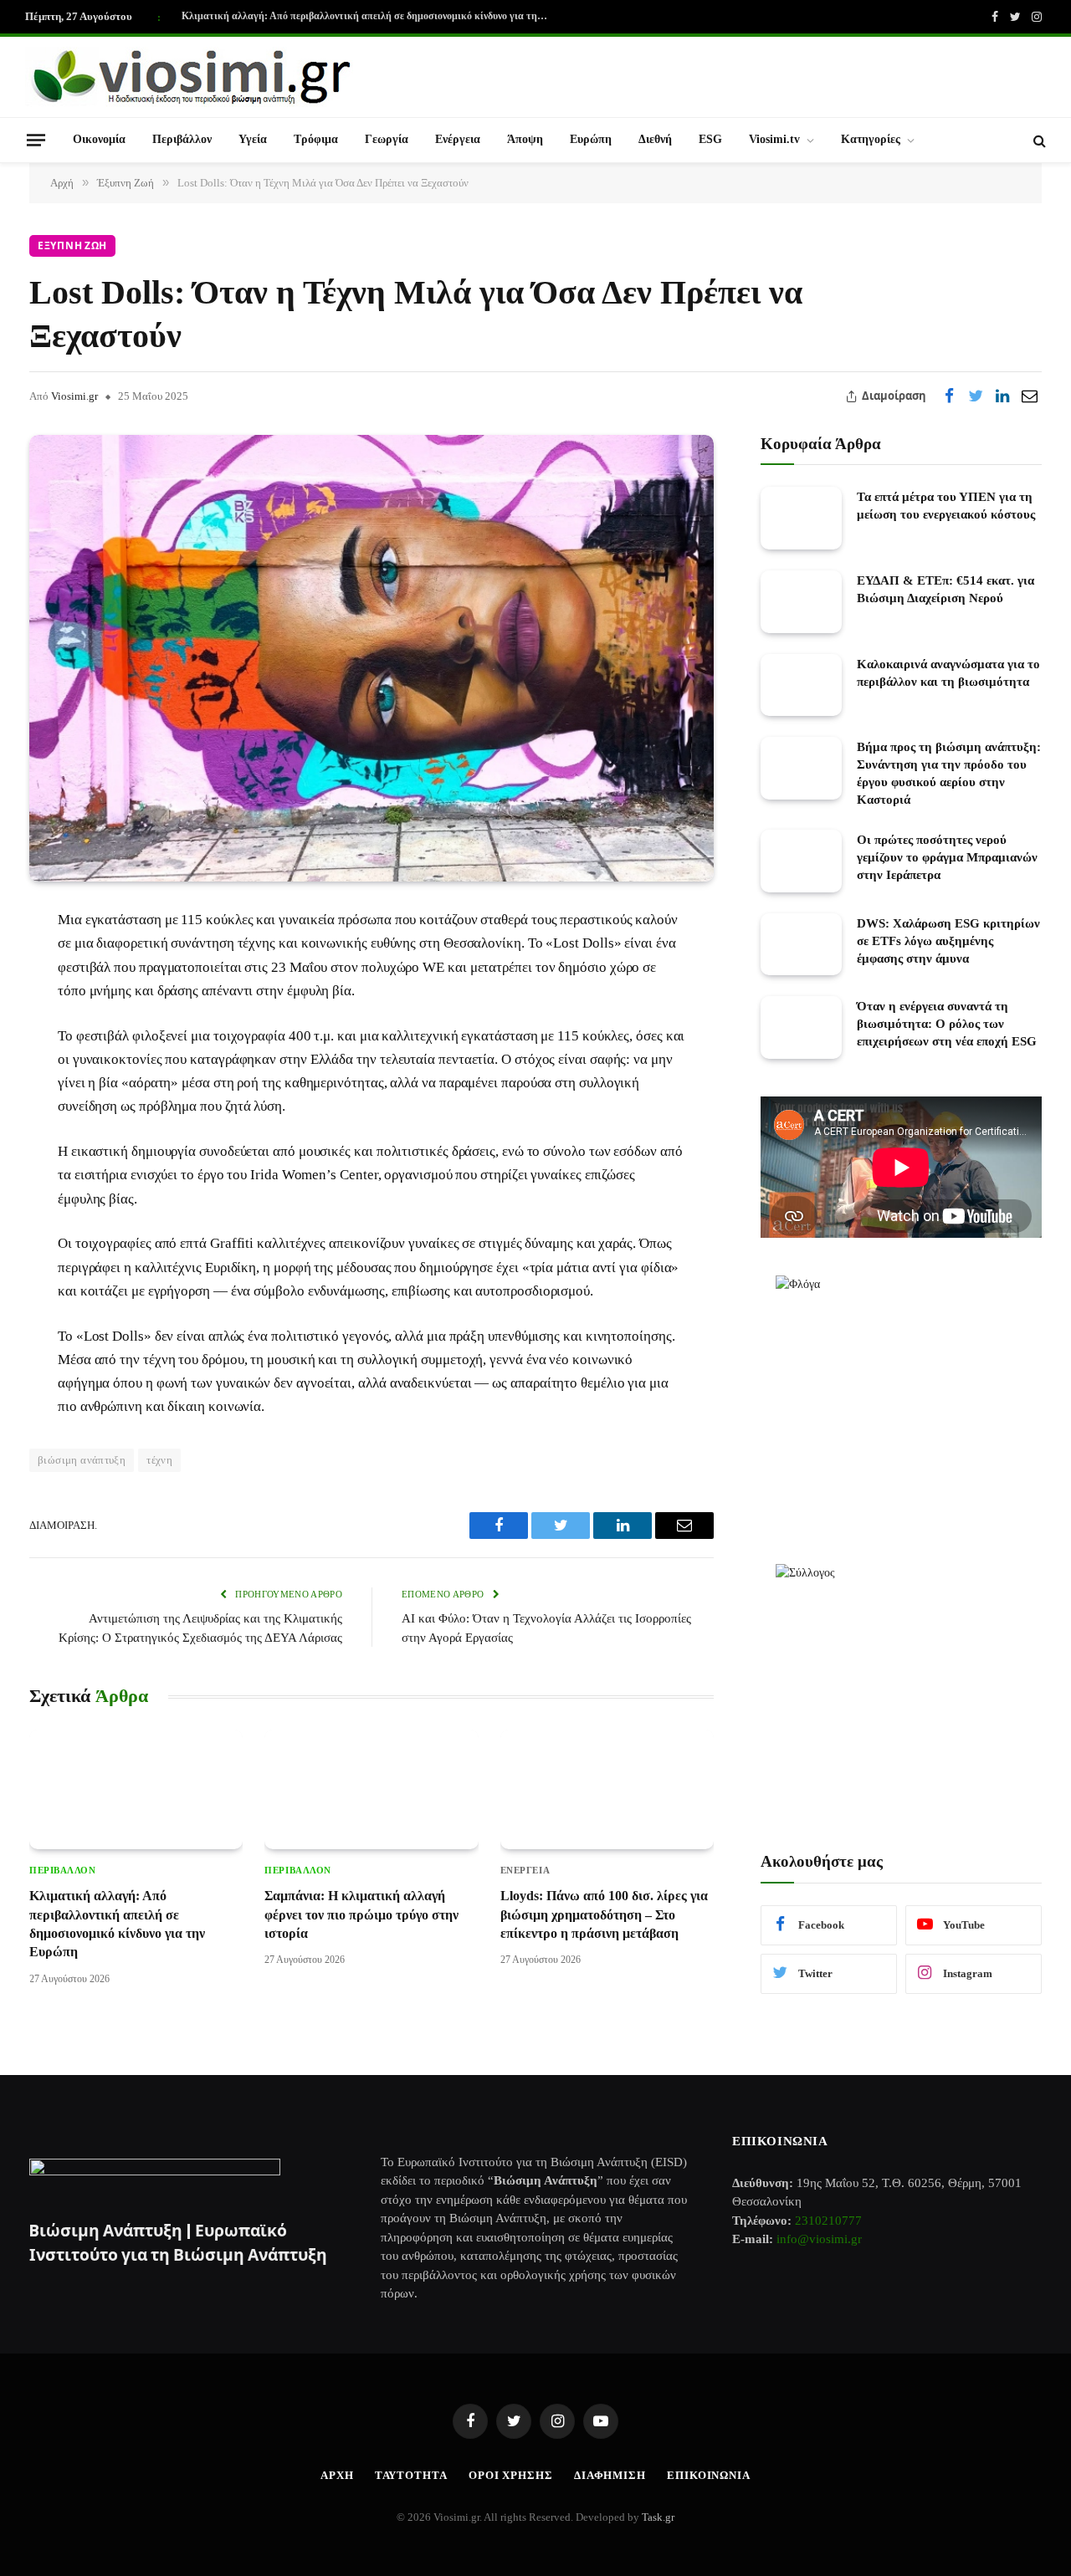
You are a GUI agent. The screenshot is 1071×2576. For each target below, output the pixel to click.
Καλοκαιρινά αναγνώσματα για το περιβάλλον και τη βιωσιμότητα (948, 673)
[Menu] (36, 140)
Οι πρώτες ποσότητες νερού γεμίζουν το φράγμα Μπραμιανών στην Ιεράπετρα (947, 857)
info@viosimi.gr (819, 2239)
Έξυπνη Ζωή (72, 245)
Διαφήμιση (610, 2475)
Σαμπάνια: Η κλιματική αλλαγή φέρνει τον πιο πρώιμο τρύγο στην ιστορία (361, 1914)
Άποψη (525, 139)
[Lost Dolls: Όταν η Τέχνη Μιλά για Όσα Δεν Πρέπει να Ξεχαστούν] (372, 659)
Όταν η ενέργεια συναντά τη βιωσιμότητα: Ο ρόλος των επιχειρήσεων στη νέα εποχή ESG (947, 1024)
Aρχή (337, 2475)
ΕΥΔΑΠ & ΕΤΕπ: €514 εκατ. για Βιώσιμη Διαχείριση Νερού (945, 589)
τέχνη (159, 1460)
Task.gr (658, 2517)
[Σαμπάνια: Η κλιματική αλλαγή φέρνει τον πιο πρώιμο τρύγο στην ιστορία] (371, 1790)
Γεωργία (387, 139)
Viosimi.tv (774, 139)
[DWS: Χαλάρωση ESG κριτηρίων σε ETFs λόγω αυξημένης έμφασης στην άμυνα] (801, 945)
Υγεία (253, 139)
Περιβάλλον (182, 139)
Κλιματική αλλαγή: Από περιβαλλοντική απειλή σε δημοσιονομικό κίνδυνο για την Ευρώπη (370, 16)
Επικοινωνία (709, 2475)
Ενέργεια (458, 139)
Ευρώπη (591, 139)
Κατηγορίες (871, 139)
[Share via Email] (1029, 396)
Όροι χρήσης (511, 2475)
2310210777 (828, 2221)
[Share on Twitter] (976, 396)
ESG (710, 139)
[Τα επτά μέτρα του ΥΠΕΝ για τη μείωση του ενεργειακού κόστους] (801, 518)
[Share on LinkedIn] (1002, 396)
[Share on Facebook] (949, 396)
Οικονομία (99, 139)
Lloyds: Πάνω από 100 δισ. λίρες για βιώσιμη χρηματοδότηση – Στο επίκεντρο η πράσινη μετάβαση (604, 1914)
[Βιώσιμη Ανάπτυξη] (192, 77)
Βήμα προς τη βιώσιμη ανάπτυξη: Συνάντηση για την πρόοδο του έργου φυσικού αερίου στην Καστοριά (949, 773)
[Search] (1038, 140)
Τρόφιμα (316, 139)
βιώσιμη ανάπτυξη (82, 1460)
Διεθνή (655, 139)
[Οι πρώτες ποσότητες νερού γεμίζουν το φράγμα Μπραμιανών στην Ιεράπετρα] (801, 861)
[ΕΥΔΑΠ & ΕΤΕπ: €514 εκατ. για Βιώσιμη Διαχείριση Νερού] (801, 602)
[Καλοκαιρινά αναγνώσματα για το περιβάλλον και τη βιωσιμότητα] (801, 685)
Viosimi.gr (74, 396)
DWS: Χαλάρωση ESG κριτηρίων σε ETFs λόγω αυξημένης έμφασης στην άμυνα (948, 941)
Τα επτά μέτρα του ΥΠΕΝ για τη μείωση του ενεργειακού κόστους (946, 506)
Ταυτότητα (411, 2475)
